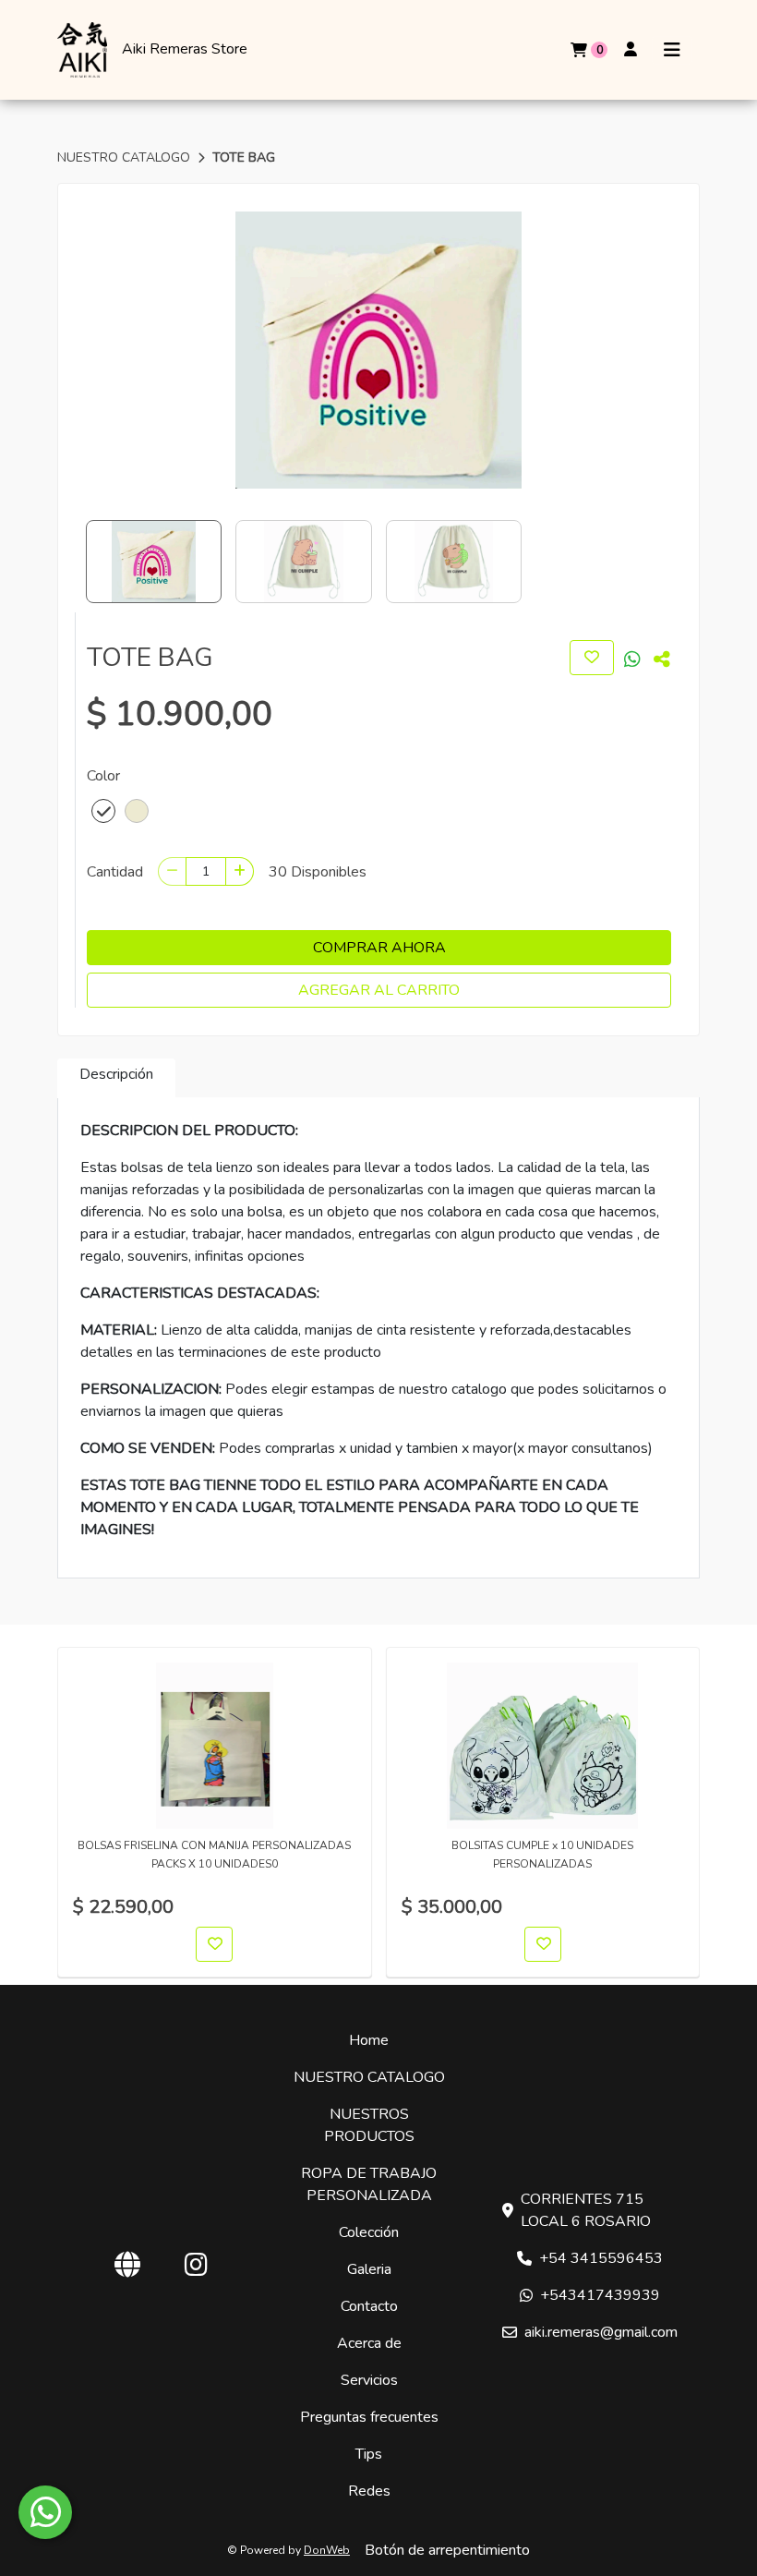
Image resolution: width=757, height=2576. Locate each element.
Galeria (369, 2269)
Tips (369, 2454)
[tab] (116, 1078)
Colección (369, 2232)
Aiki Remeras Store (185, 49)
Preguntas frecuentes (369, 2417)
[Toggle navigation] (672, 50)
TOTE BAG (244, 157)
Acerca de (369, 2343)
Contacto (369, 2306)
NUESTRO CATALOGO (126, 157)
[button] (103, 811)
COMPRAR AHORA (379, 948)
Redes (369, 2491)
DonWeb (327, 2550)
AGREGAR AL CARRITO (379, 990)
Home (369, 2040)
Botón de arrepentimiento (447, 2550)
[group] (378, 350)
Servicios (369, 2380)
